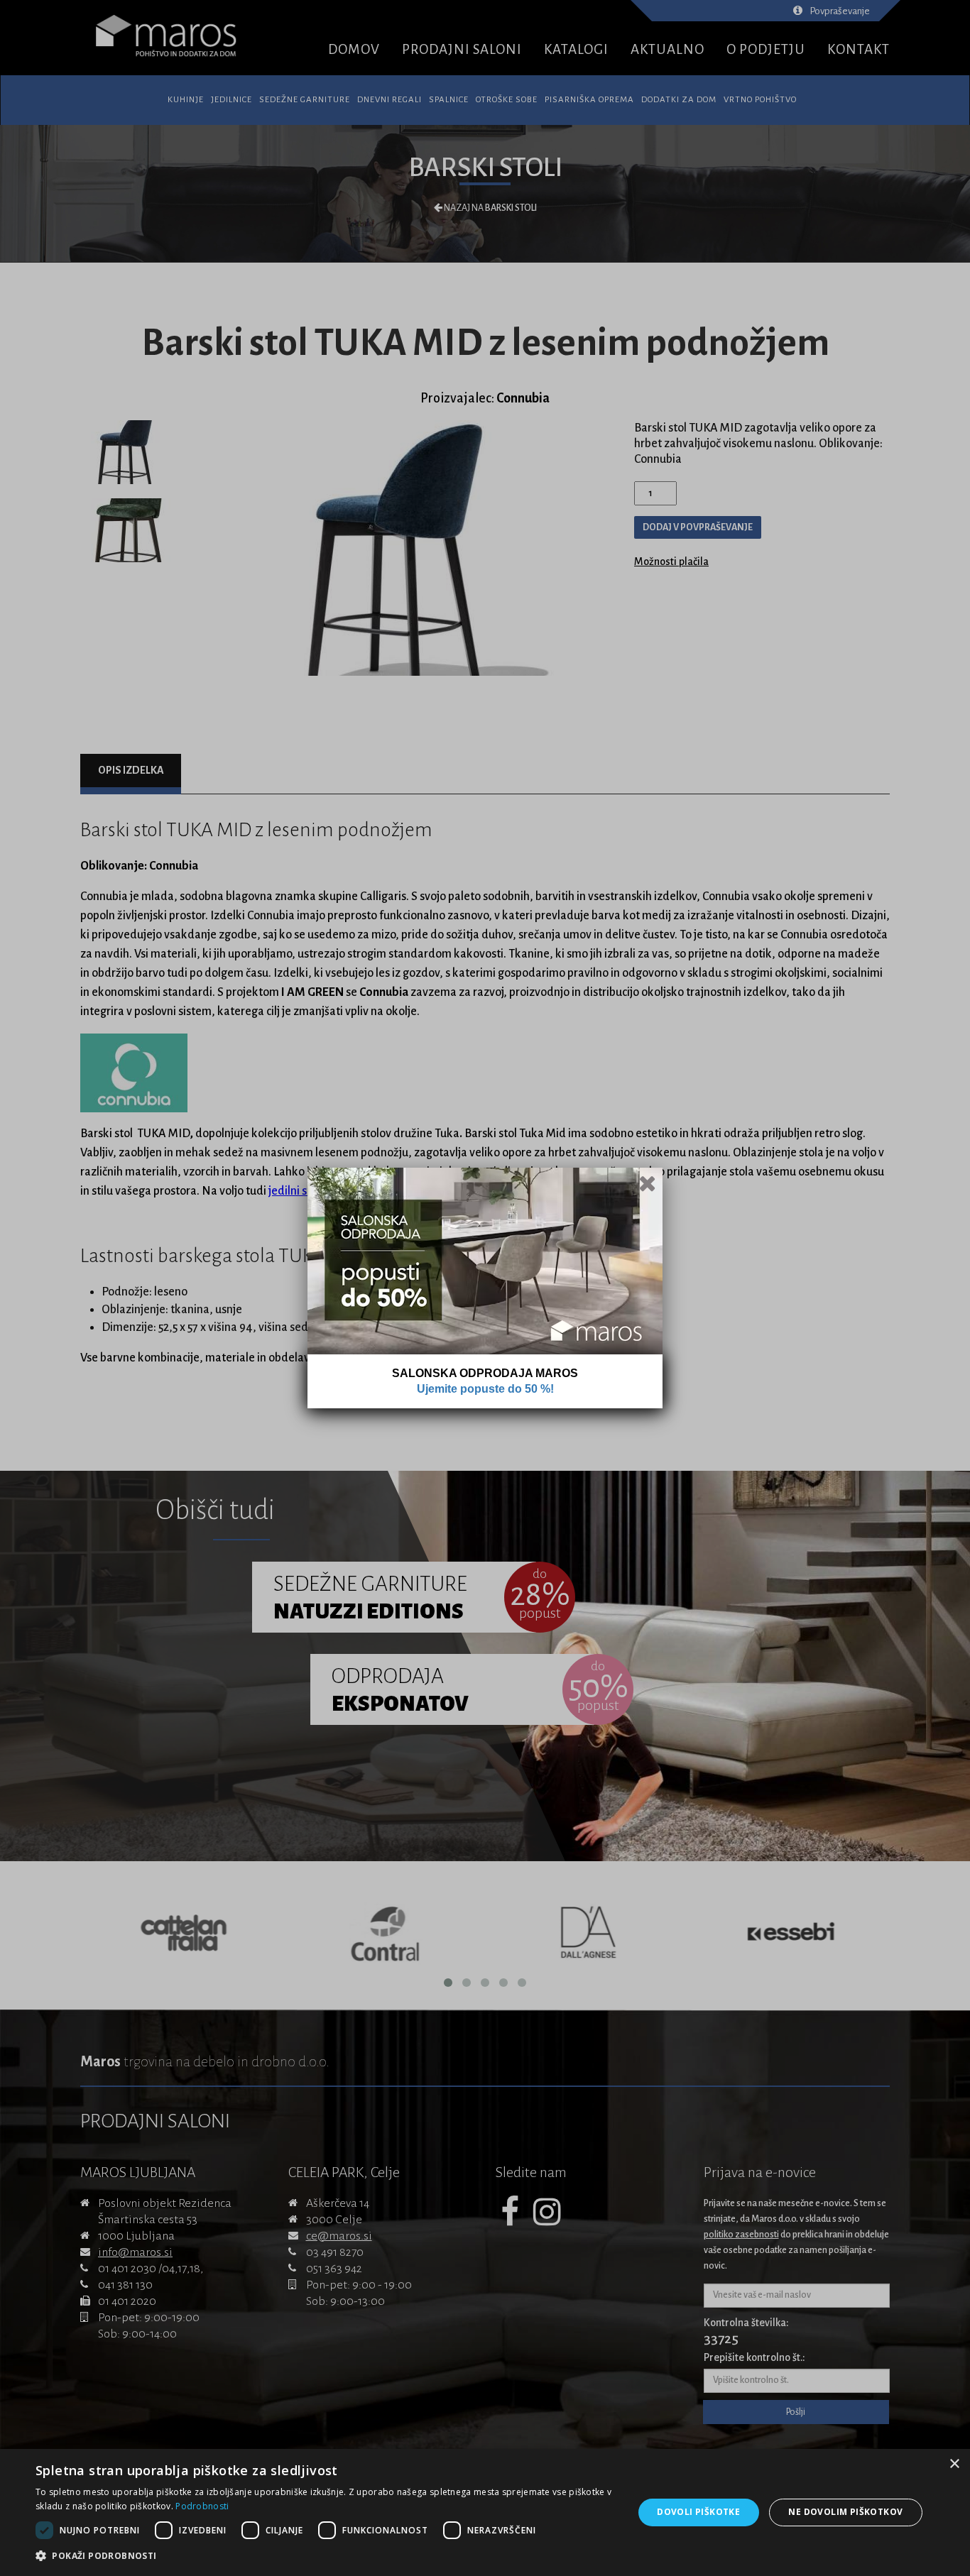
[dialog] (485, 2512)
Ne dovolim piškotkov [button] (845, 2512)
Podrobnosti (202, 2506)
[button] (325, 2556)
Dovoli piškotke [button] (698, 2512)
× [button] (954, 2464)
